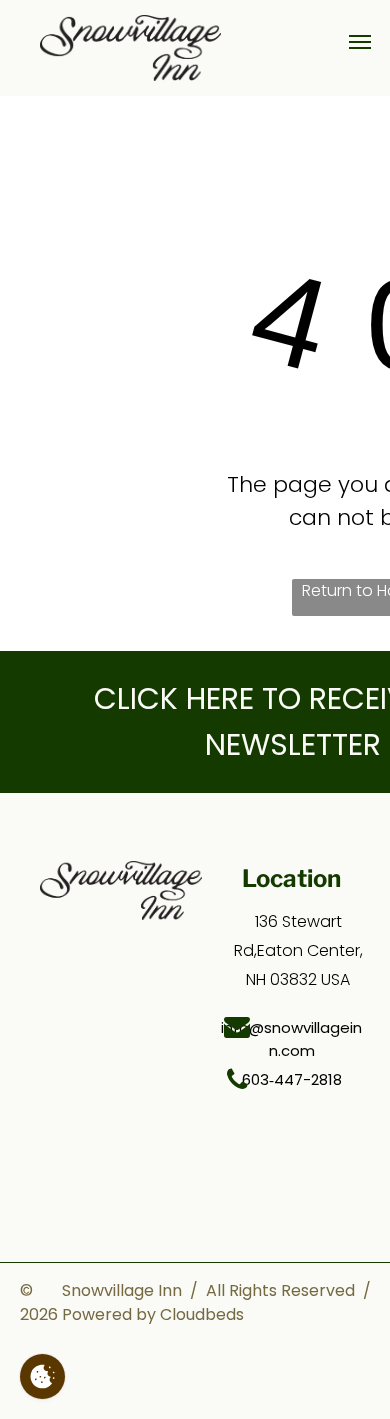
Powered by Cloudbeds (153, 1314)
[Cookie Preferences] (42, 1376)
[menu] (360, 42)
